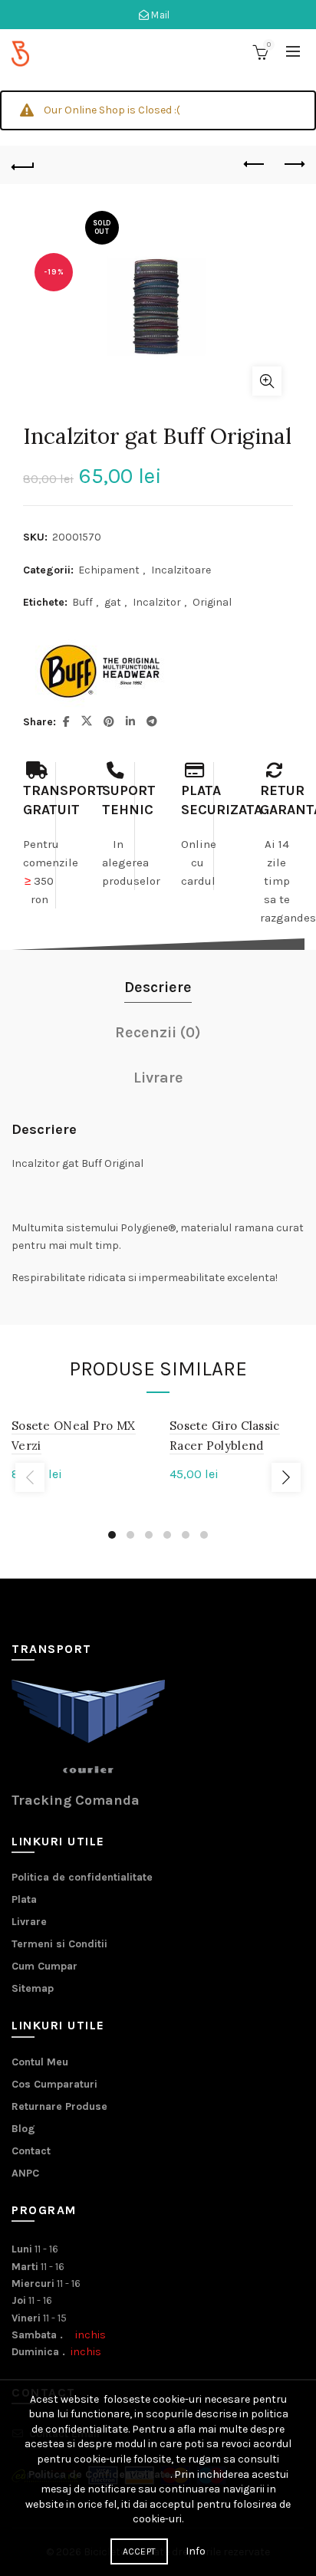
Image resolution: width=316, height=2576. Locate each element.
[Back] (23, 165)
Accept (140, 2551)
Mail (160, 15)
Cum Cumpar (44, 1966)
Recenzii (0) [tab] (158, 1032)
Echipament (109, 570)
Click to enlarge (267, 381)
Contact (31, 2151)
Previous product (255, 165)
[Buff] (100, 672)
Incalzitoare (181, 570)
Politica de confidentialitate (82, 1877)
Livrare (29, 1922)
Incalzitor (157, 602)
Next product (293, 165)
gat (113, 602)
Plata (24, 1899)
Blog (23, 2129)
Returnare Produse (59, 2106)
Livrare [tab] (158, 1078)
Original (212, 602)
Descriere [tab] (158, 987)
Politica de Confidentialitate (99, 2474)
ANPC (25, 2173)
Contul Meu (40, 2062)
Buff (82, 602)
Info (196, 2551)
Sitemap (33, 1988)
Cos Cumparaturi (54, 2084)
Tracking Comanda (76, 1800)
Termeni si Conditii (59, 1944)
